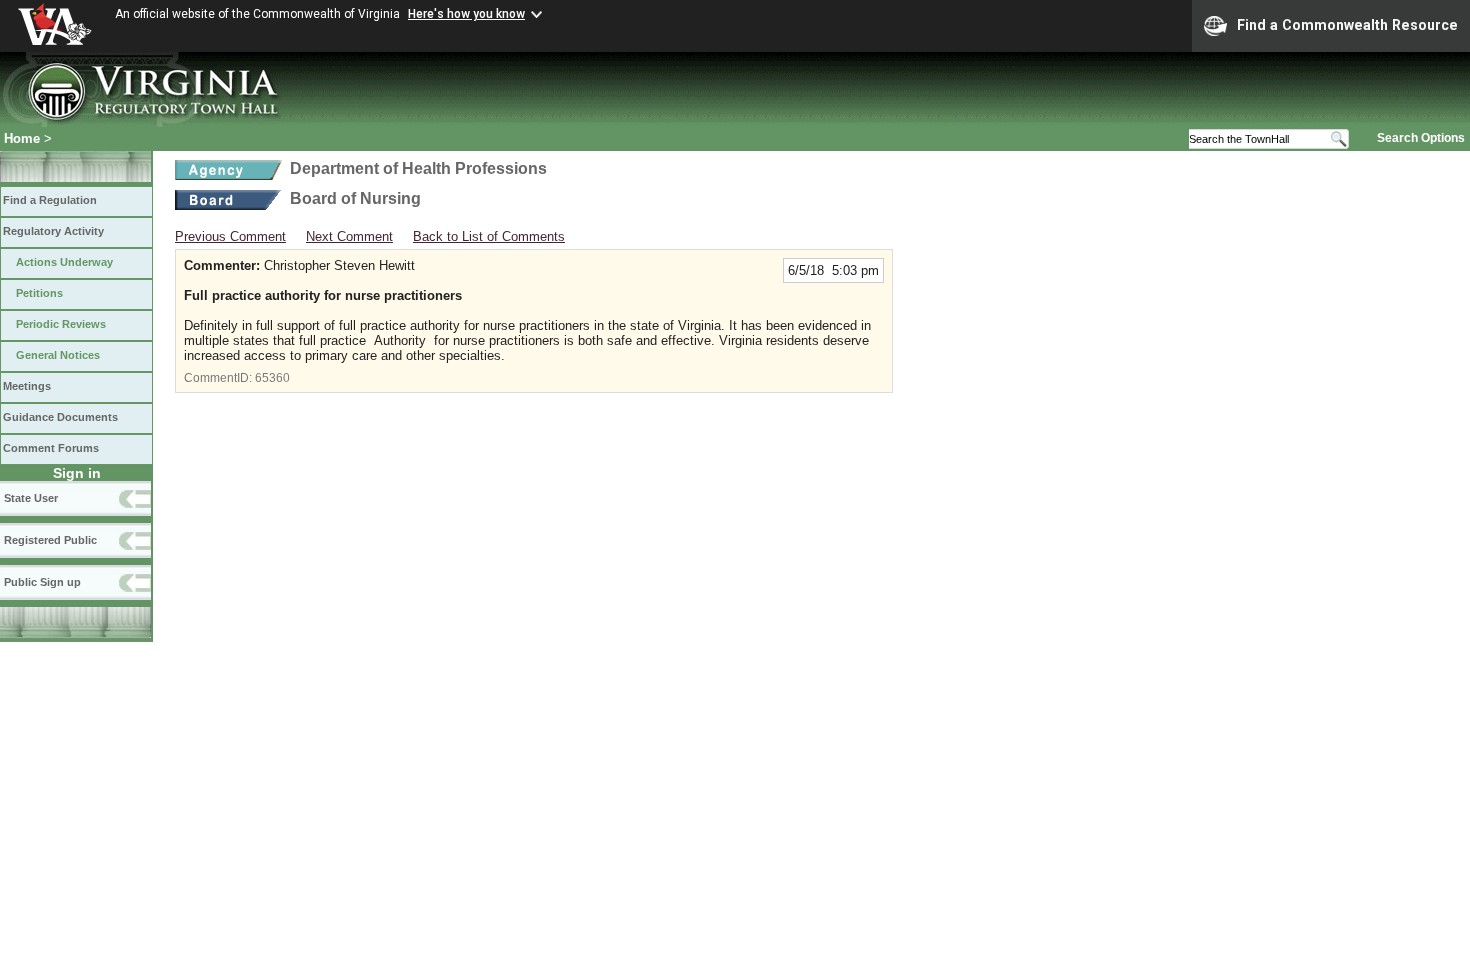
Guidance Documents (60, 417)
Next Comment (349, 236)
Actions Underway (64, 262)
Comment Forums (51, 448)
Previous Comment (230, 236)
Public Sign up (42, 582)
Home (22, 138)
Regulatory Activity (53, 231)
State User (31, 498)
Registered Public (50, 540)
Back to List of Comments (489, 236)
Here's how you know (466, 14)
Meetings (27, 386)
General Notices (58, 355)
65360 (272, 378)
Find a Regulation (50, 200)
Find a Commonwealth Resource (1347, 25)
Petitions (39, 293)
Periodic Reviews (61, 324)
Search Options (1421, 138)
